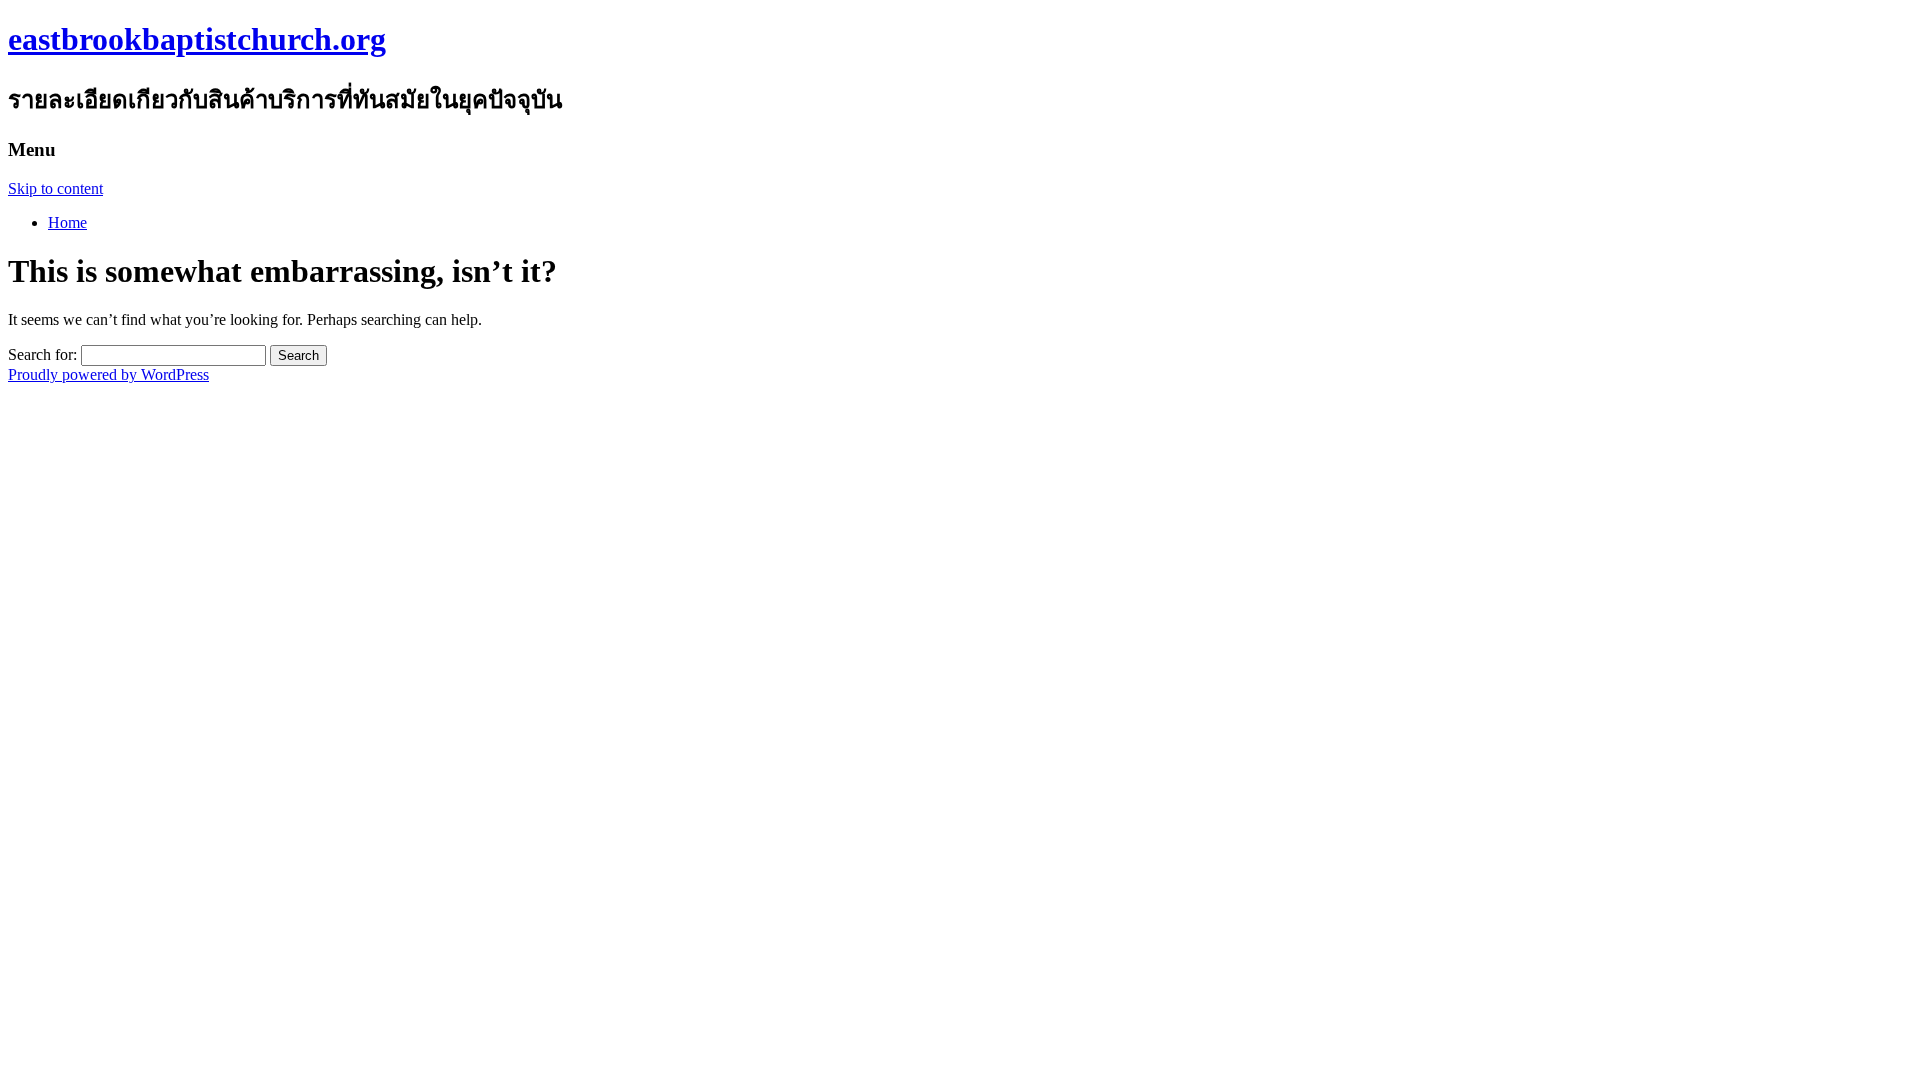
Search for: (42, 354)
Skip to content (55, 188)
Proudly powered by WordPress (108, 374)
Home (67, 222)
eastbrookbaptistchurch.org (197, 39)
